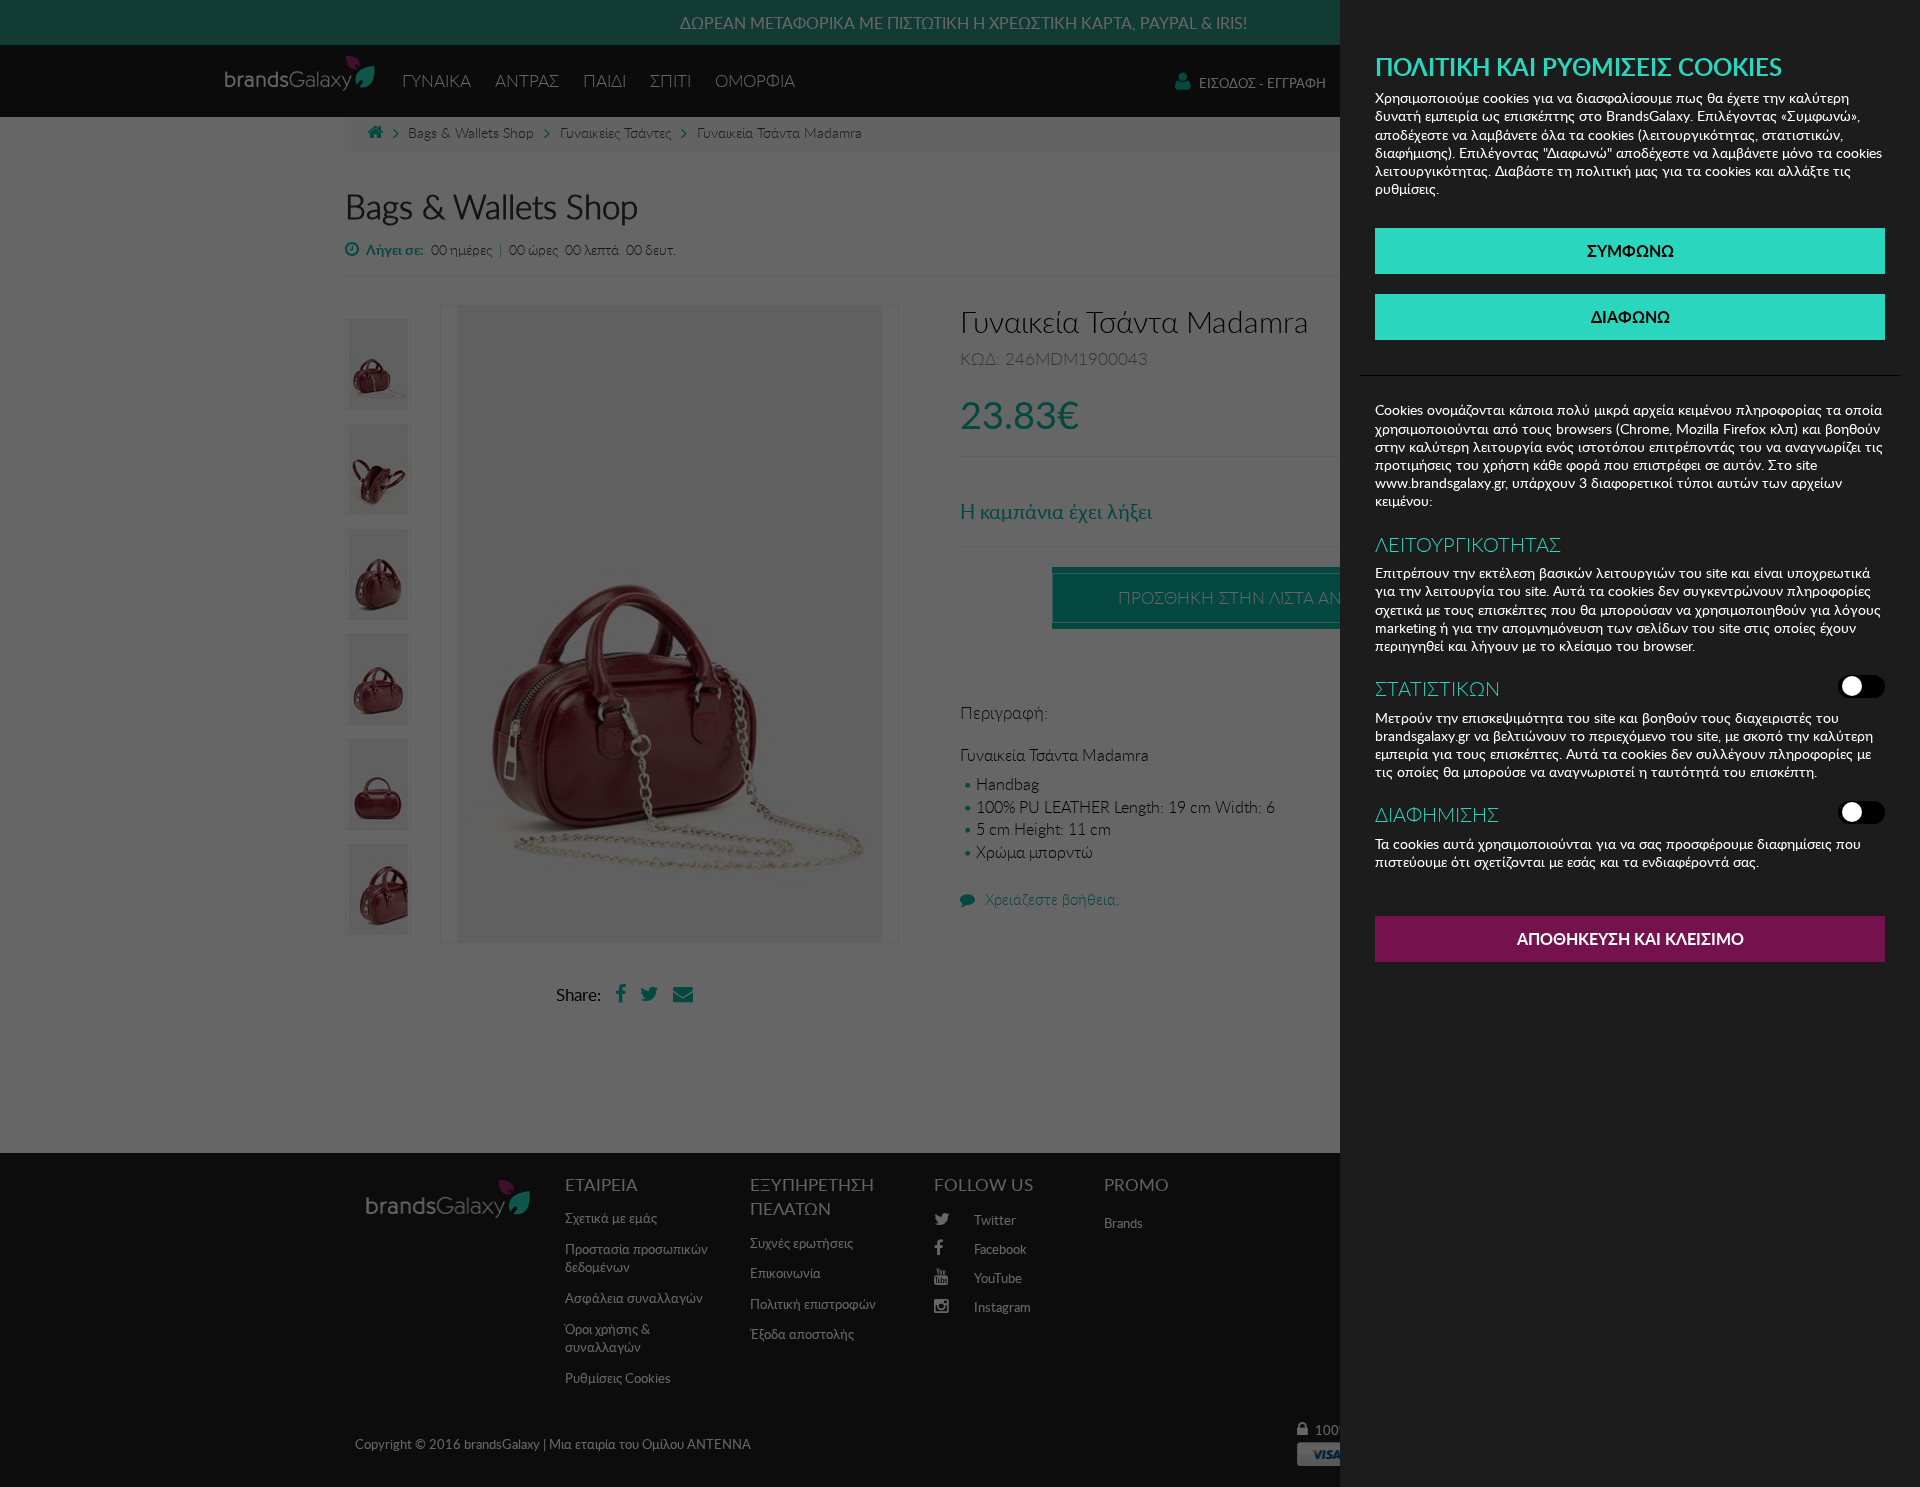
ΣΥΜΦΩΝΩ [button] (1630, 250)
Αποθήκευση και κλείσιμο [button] (1630, 938)
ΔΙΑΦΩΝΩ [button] (1630, 316)
